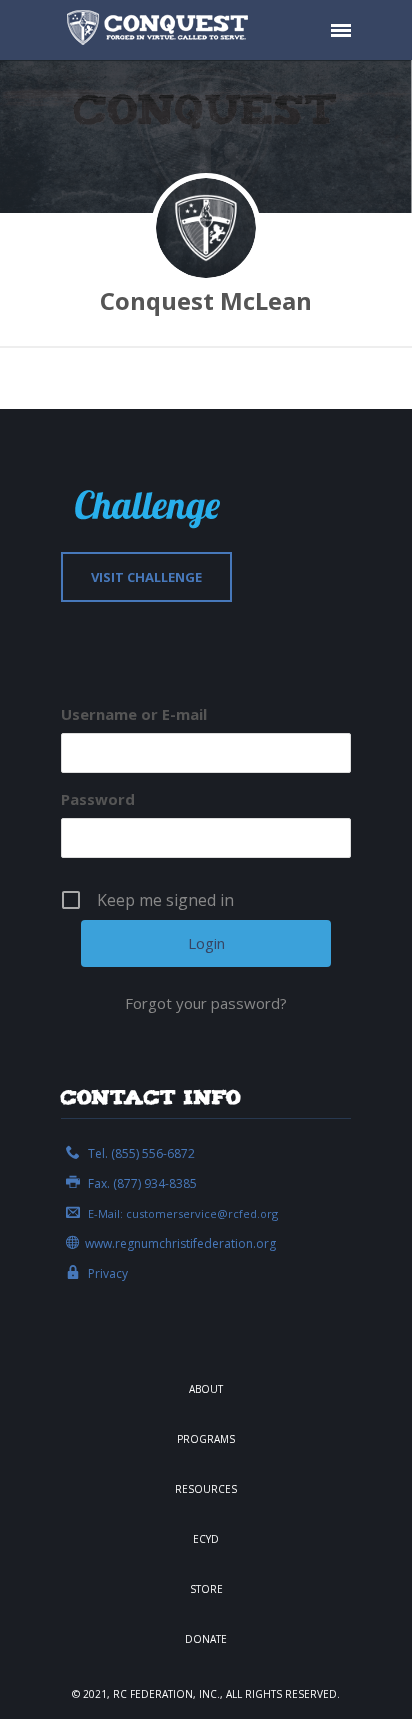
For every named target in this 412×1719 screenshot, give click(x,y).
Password (98, 799)
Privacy (108, 1273)
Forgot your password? (206, 1003)
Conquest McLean (206, 300)
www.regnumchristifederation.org (180, 1243)
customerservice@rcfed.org (202, 1213)
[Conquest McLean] (206, 228)
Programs (206, 1439)
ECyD (206, 1539)
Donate (206, 1639)
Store (206, 1589)
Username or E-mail (134, 714)
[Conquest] (161, 30)
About (206, 1389)
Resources (206, 1489)
